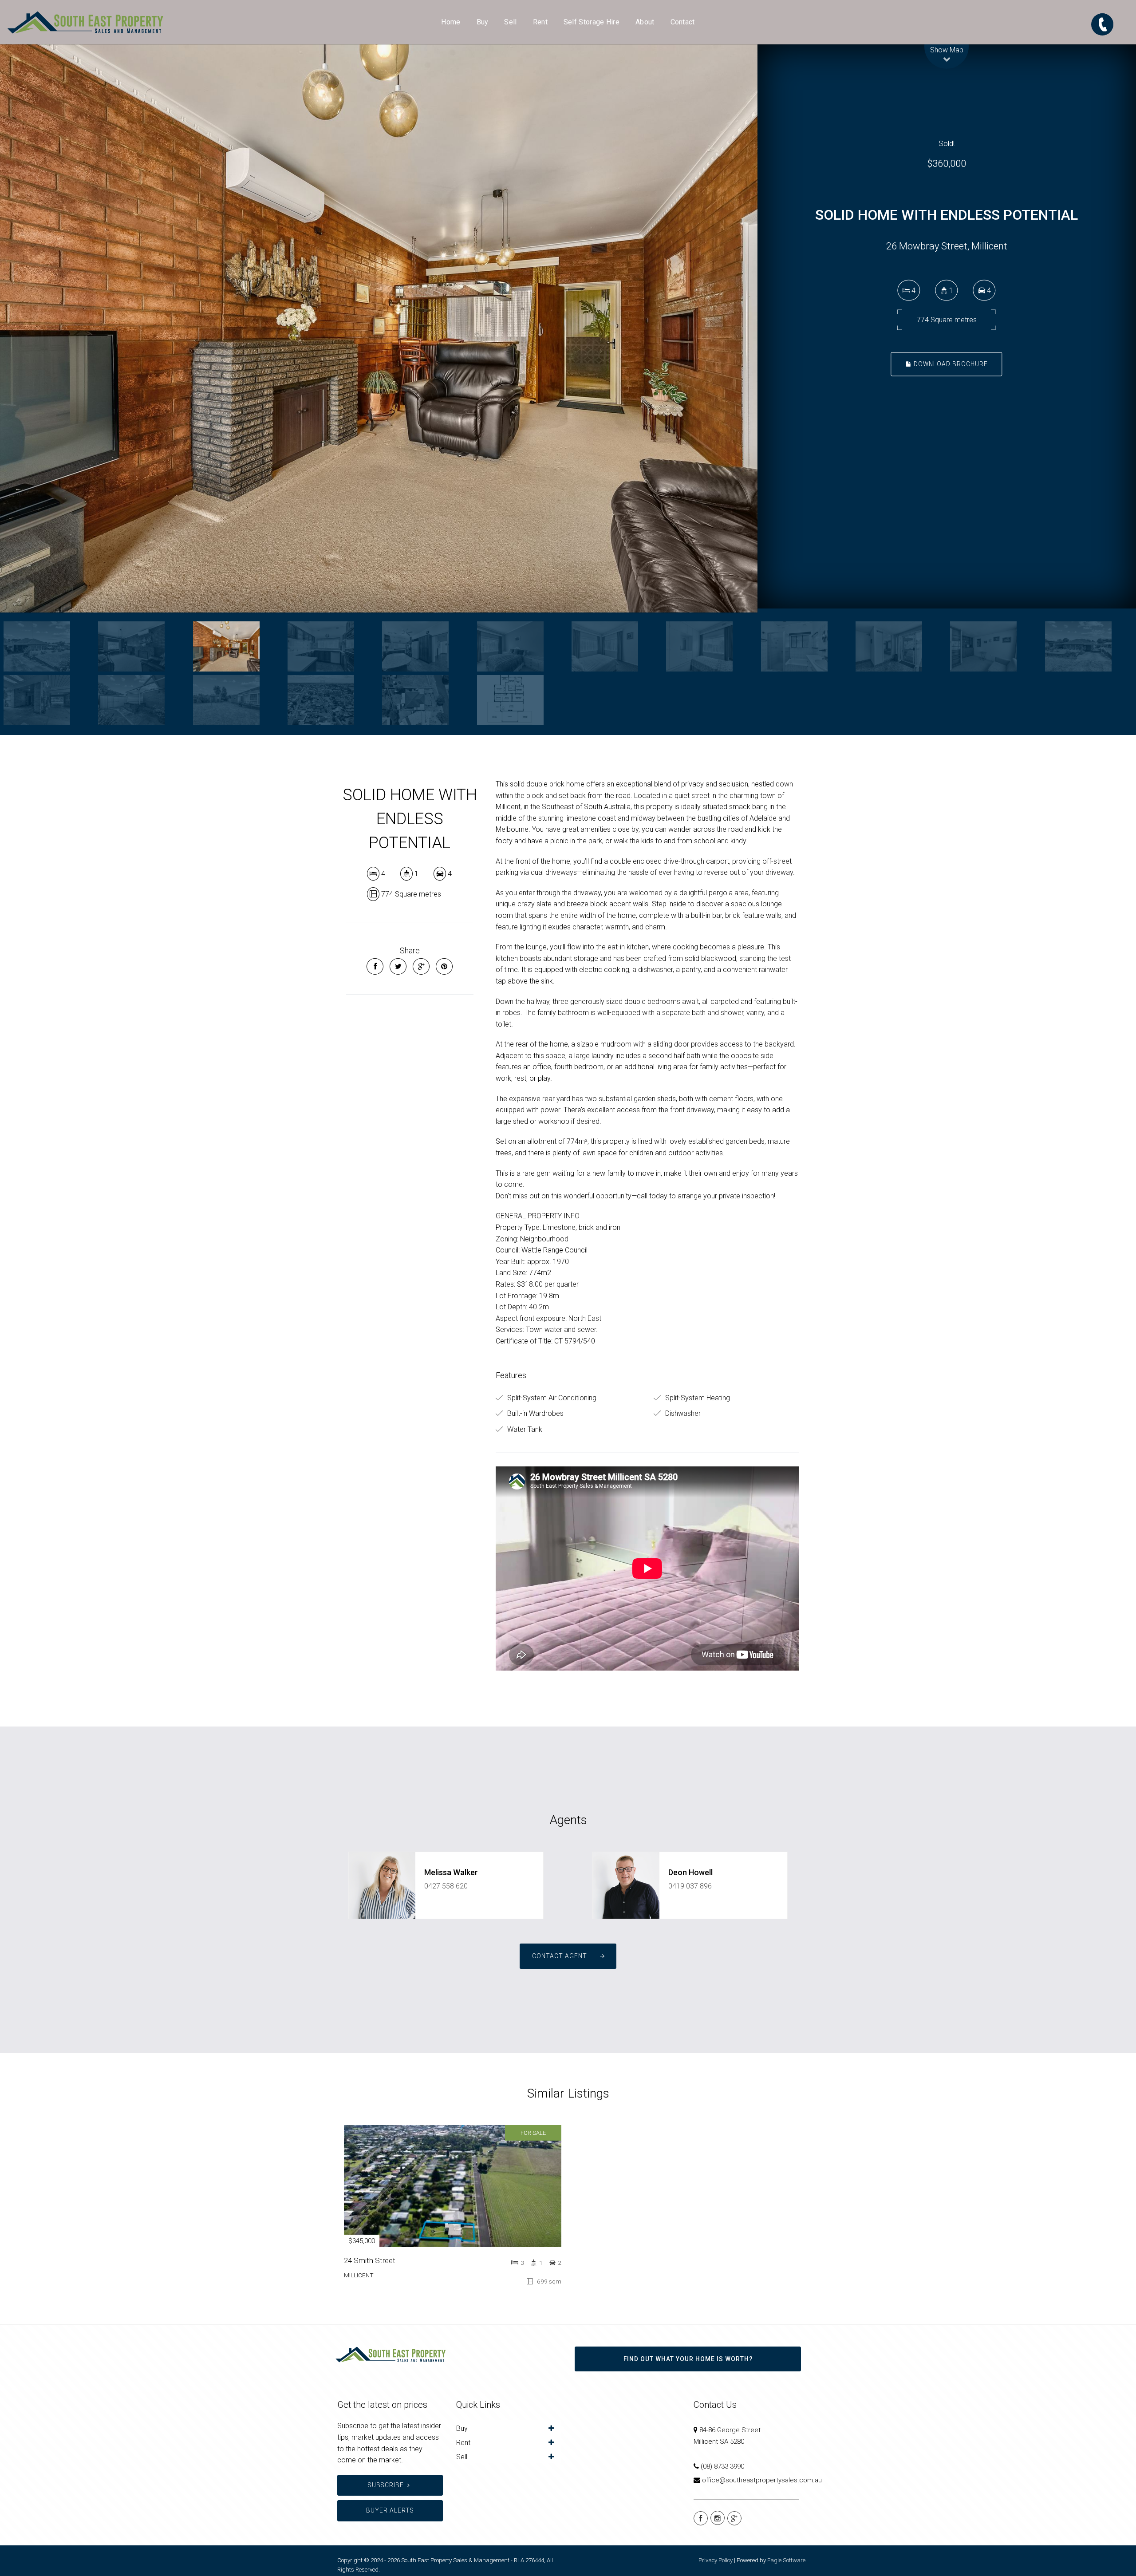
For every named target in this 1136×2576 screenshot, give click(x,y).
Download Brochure (950, 364)
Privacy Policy (716, 2560)
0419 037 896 (690, 1886)
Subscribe (386, 2485)
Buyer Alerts (390, 2510)
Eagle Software (786, 2560)
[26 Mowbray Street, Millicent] (379, 328)
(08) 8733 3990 (722, 2466)
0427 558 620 (446, 1886)
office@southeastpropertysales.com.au (762, 2480)
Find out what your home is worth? (688, 2359)
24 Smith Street (370, 2260)
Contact (683, 22)
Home (451, 22)
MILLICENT (359, 2275)
